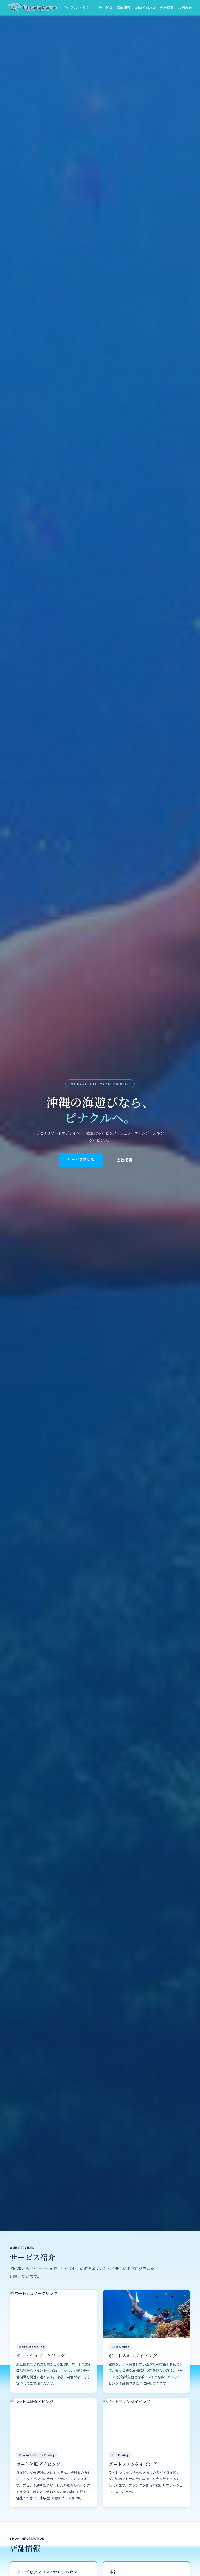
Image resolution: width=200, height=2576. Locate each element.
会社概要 (167, 8)
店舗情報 (124, 8)
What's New (145, 8)
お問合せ (185, 8)
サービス (105, 8)
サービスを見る (81, 1159)
